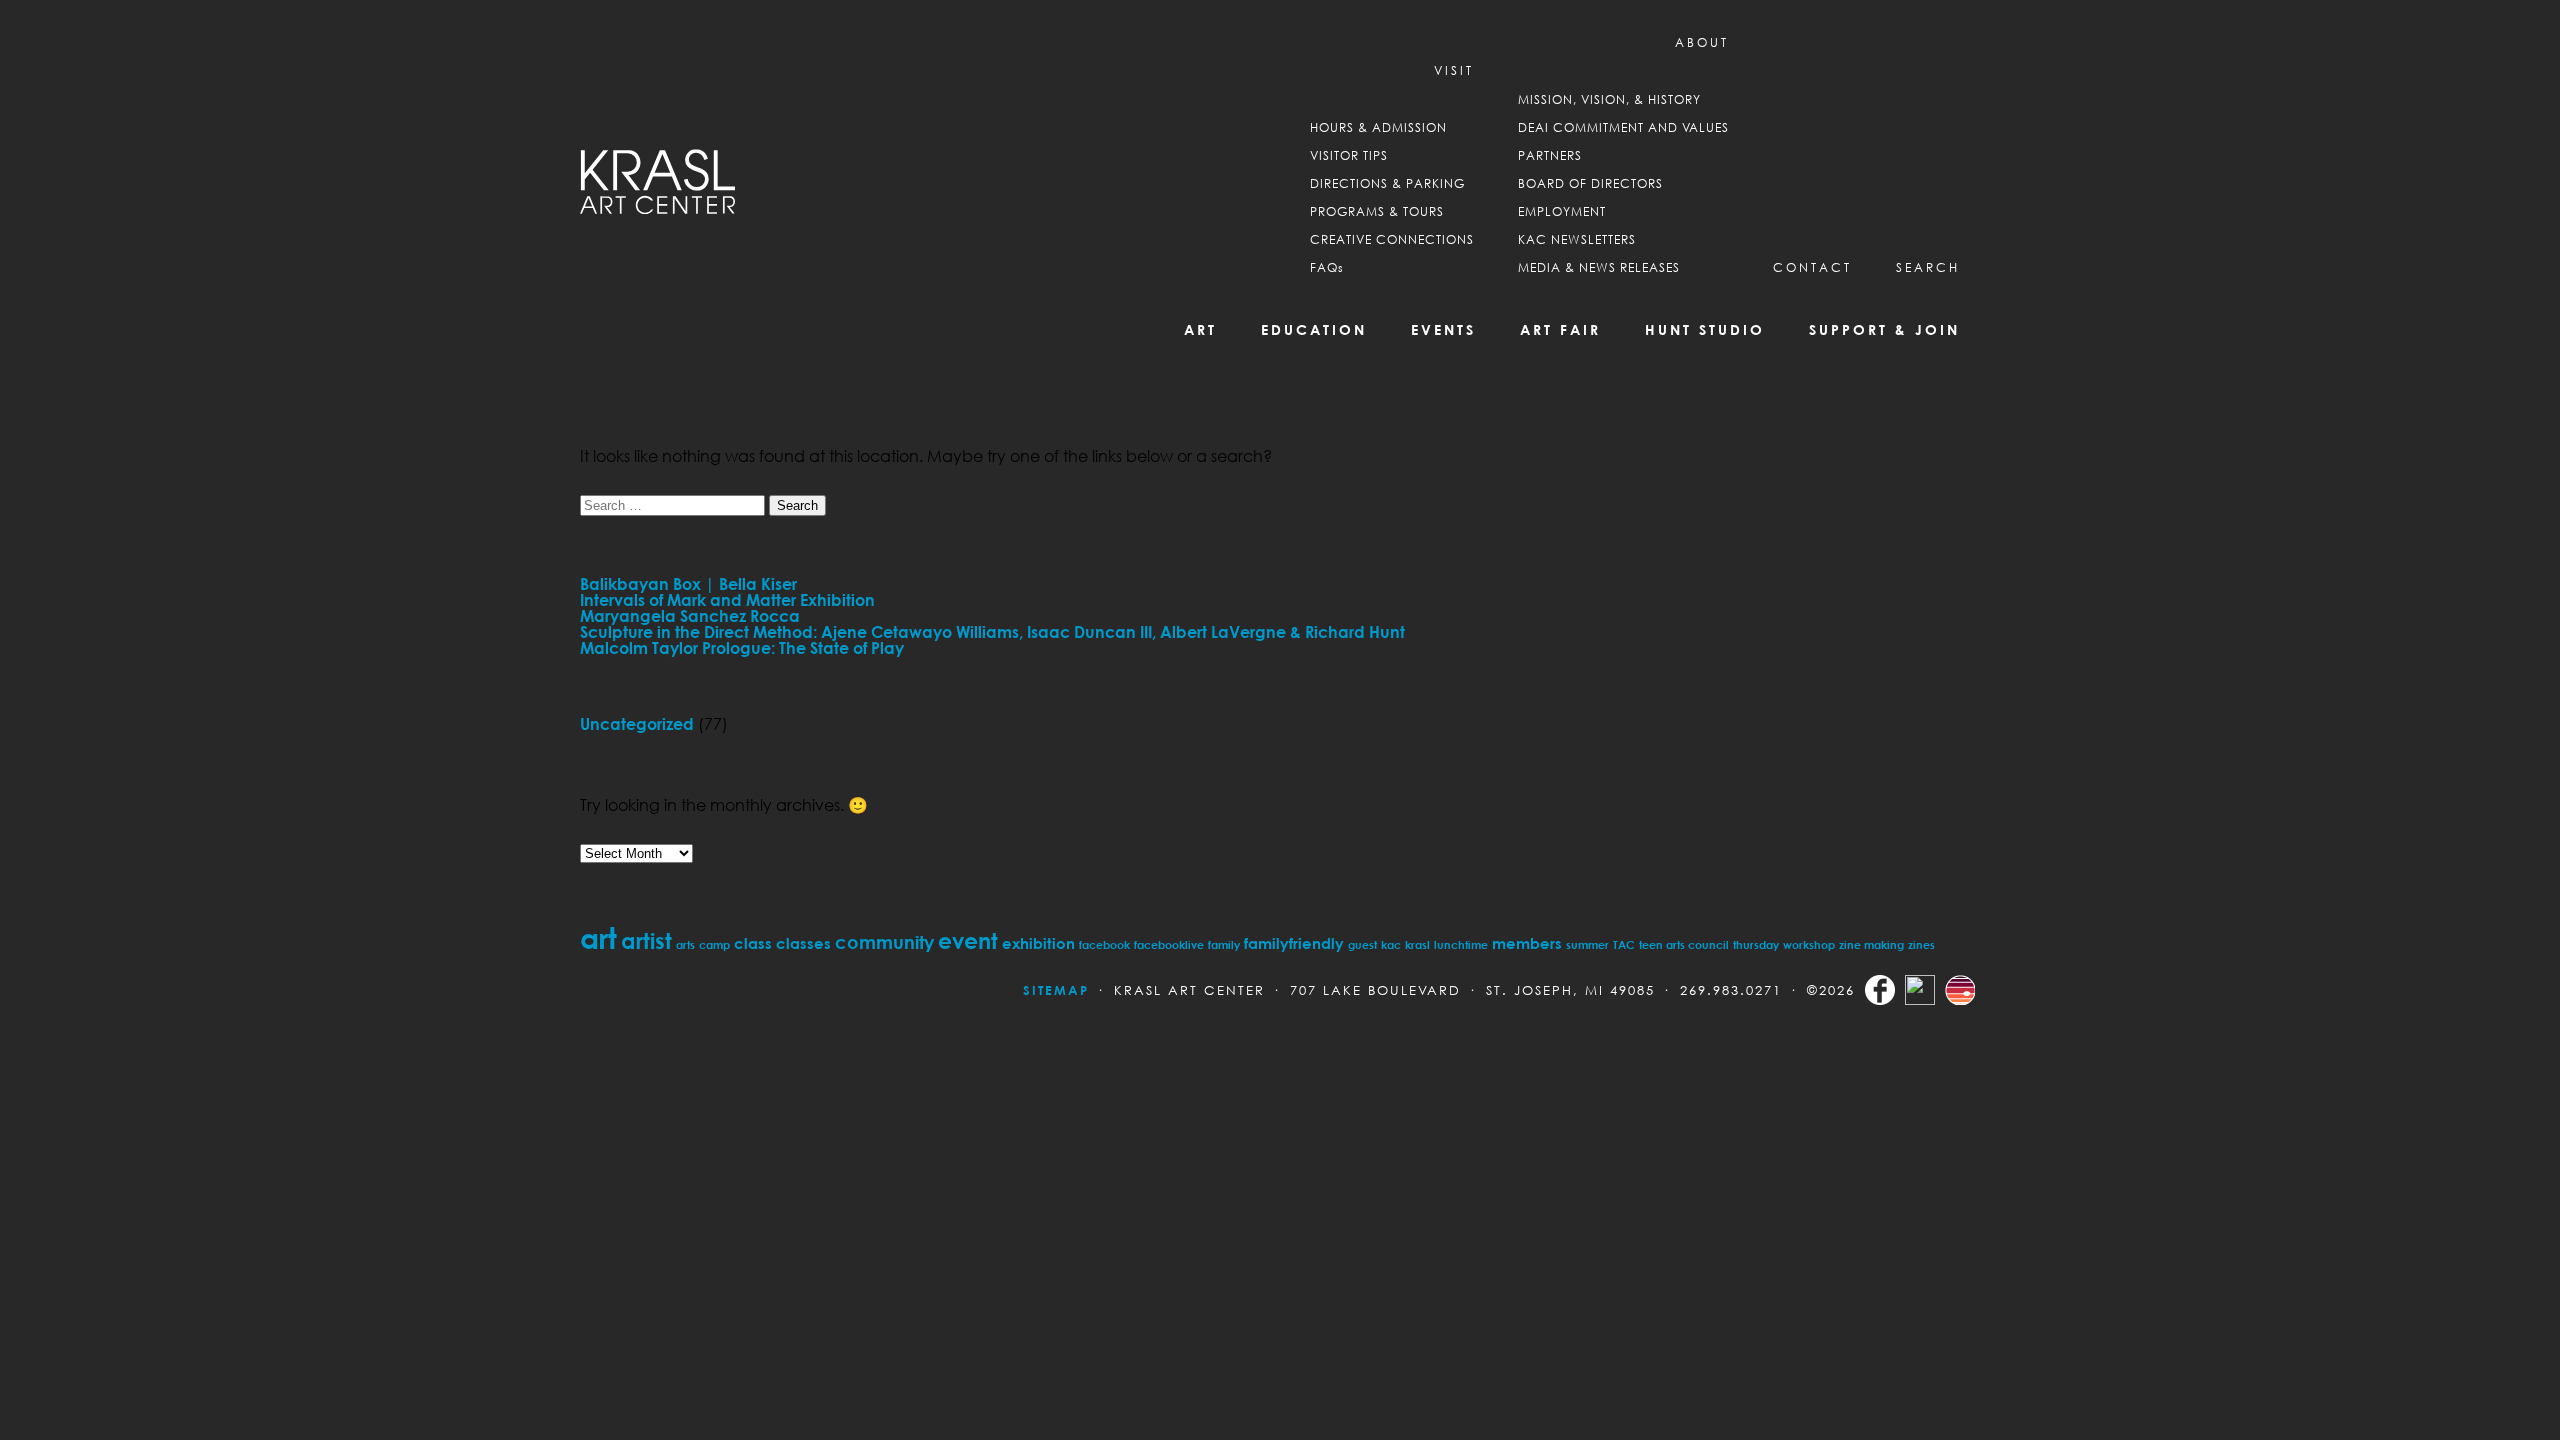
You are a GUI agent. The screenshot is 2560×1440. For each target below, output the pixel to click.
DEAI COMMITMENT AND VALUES (1623, 127)
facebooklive (1169, 944)
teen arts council (1684, 944)
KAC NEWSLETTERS (1577, 239)
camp (714, 944)
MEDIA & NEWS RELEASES (1599, 267)
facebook (1104, 944)
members (1527, 943)
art (598, 937)
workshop (1809, 944)
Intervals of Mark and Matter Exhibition (727, 600)
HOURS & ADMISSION (1378, 127)
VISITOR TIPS (1349, 155)
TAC (1624, 944)
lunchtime (1461, 944)
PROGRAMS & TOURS (1377, 211)
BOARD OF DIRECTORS (1590, 183)
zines (1921, 944)
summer (1587, 944)
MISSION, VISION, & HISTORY (1609, 99)
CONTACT (1812, 267)
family (1224, 944)
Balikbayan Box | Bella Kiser (688, 584)
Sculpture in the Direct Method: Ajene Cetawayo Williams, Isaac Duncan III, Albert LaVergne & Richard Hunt (992, 632)
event (968, 940)
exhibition (1038, 943)
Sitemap (1056, 990)
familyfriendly (1294, 943)
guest (1362, 944)
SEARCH (1928, 267)
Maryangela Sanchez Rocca (690, 616)
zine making (1871, 944)
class (753, 943)
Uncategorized (637, 724)
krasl (1417, 944)
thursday (1756, 944)
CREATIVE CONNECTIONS (1392, 239)
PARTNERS (1550, 155)
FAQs (1327, 267)
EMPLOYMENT (1562, 211)
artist (646, 940)
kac (1391, 944)
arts (685, 944)
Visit (1454, 70)
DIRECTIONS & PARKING (1387, 183)
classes (803, 943)
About (1702, 42)
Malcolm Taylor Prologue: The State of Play (742, 648)
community (884, 942)
